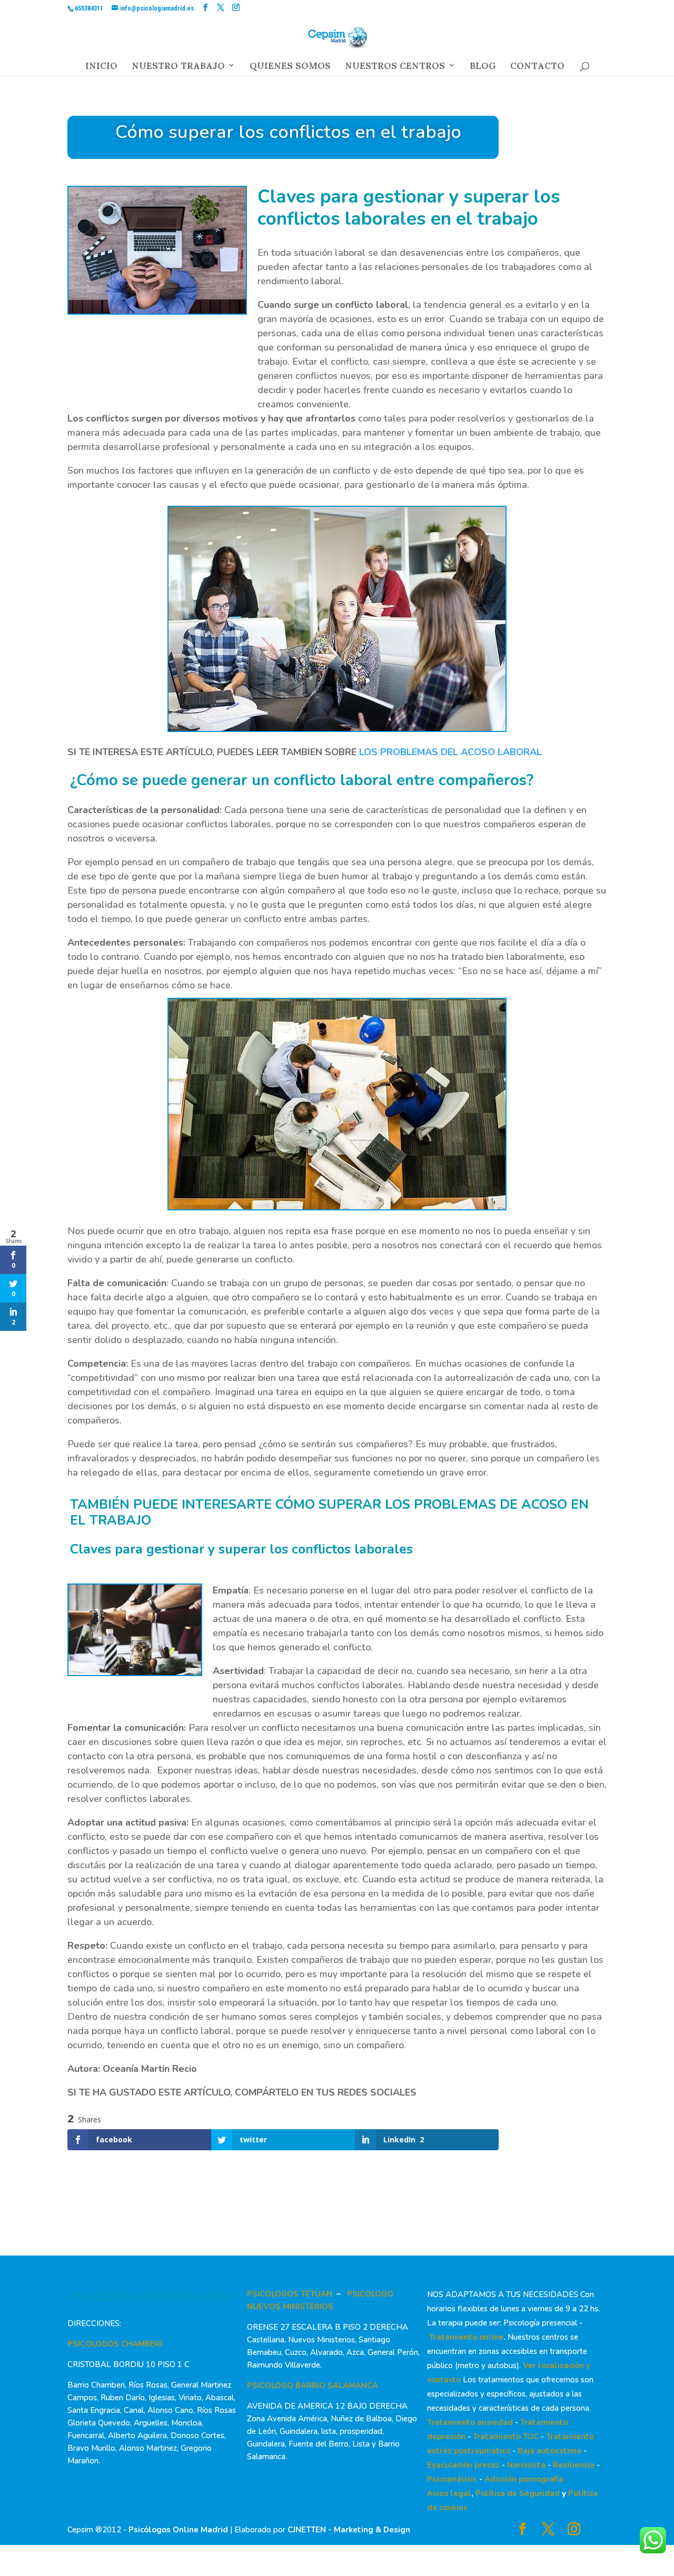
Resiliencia (574, 2465)
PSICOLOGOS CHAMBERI (115, 2344)
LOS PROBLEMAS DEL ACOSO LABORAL (450, 752)
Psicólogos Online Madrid (178, 2530)
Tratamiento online (466, 2337)
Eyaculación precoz (463, 2465)
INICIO (101, 68)
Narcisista (526, 2465)
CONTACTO (537, 68)
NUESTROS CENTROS (395, 68)
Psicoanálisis (452, 2479)
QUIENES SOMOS (290, 68)
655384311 (89, 8)
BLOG (483, 68)
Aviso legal (449, 2493)
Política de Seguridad (518, 2493)
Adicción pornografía (524, 2479)
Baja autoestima (549, 2451)
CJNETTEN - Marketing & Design (349, 2530)
